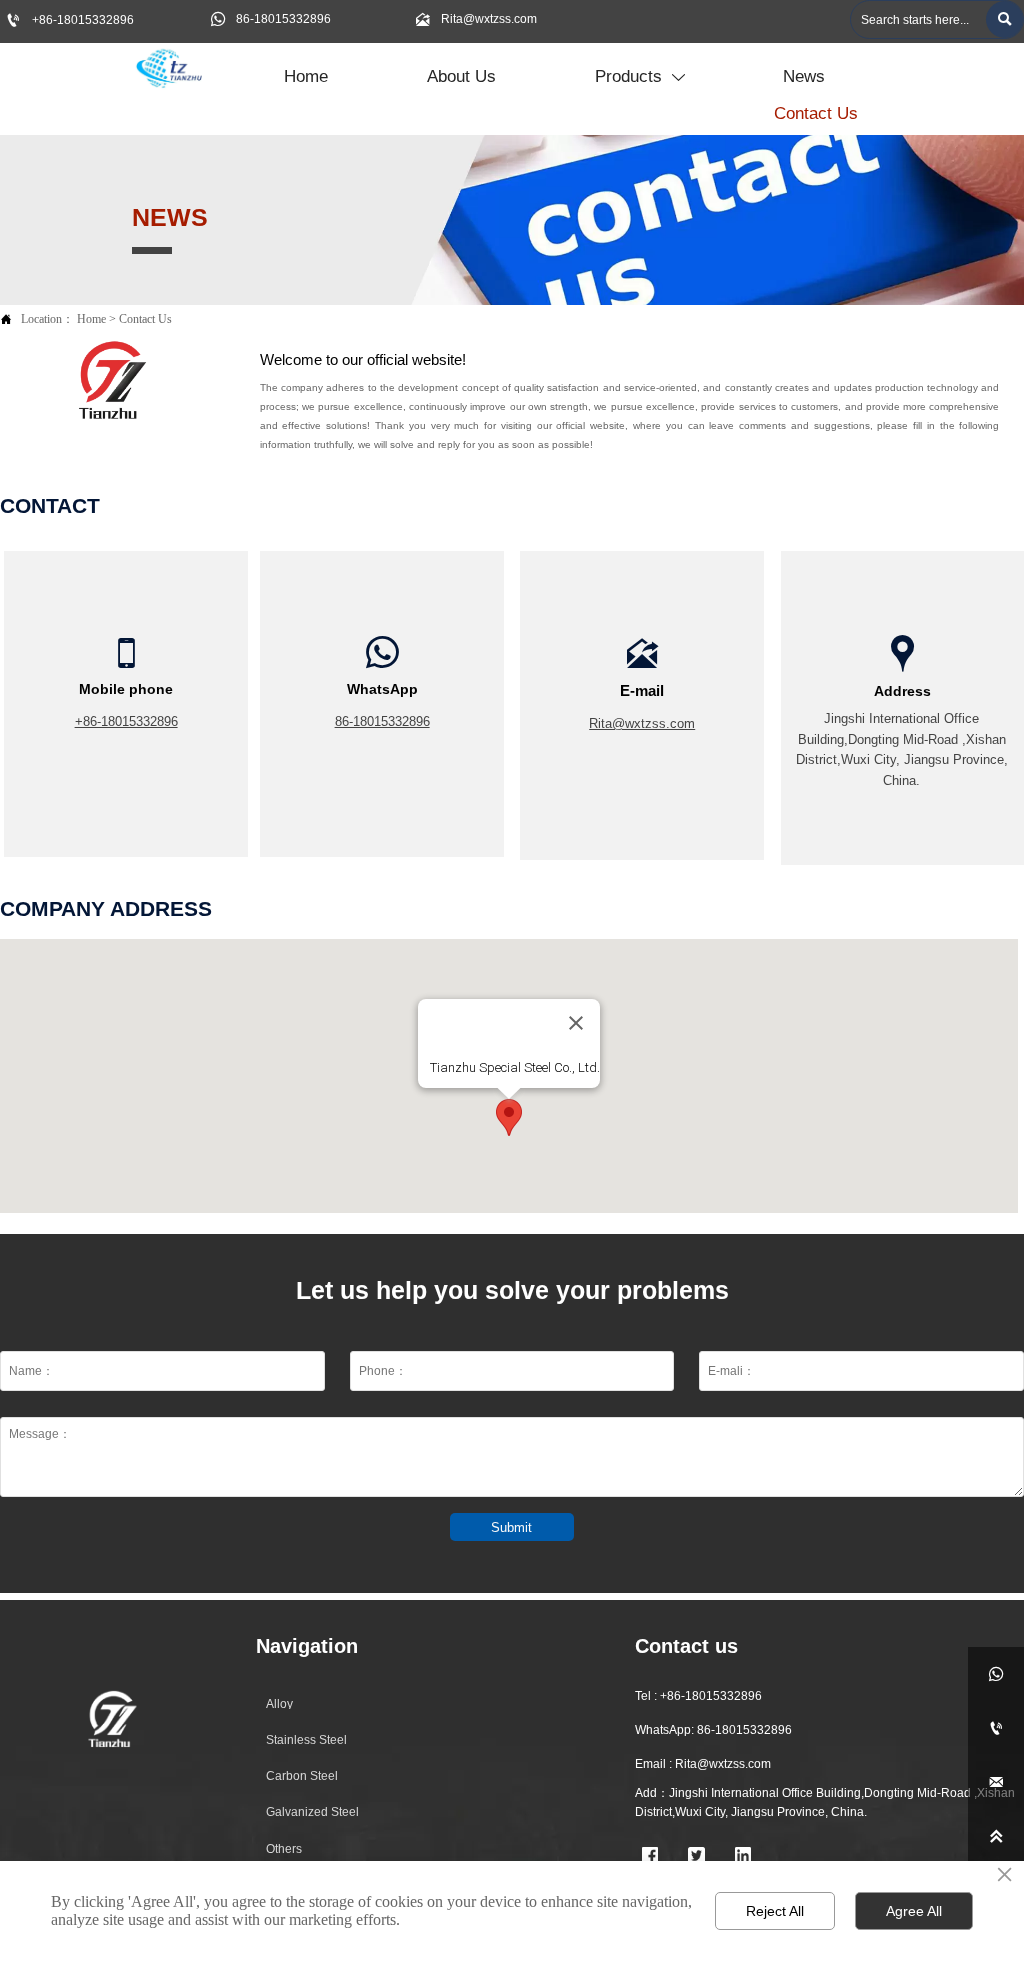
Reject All (775, 1911)
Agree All (914, 1911)
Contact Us (145, 319)
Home (91, 319)
